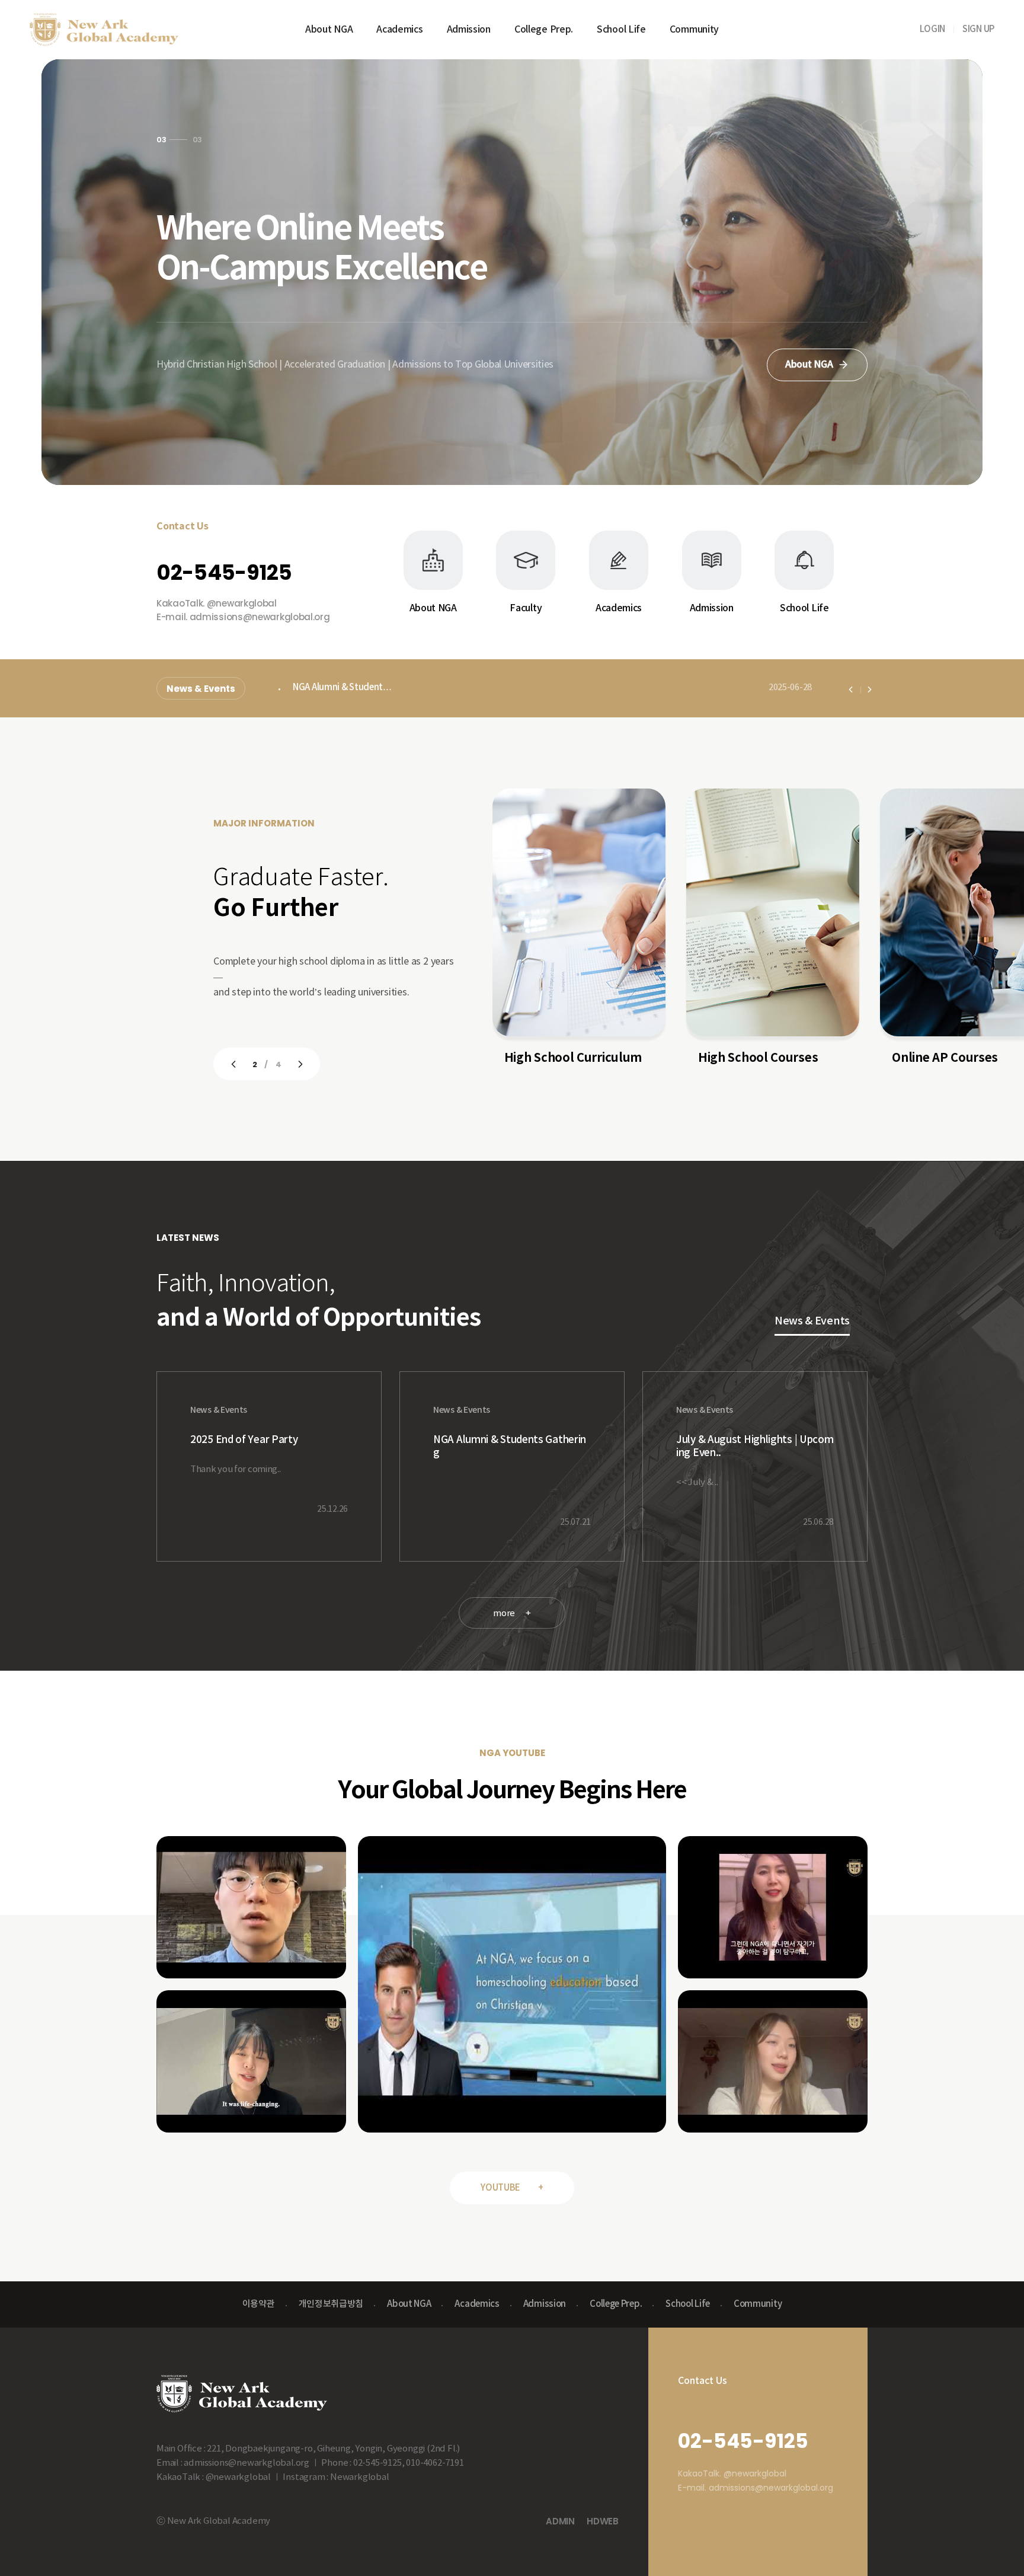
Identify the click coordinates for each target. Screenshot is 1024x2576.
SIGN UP (978, 29)
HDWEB (603, 2521)
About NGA (329, 30)
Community (694, 30)
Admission (469, 30)
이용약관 (259, 2304)
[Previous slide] (851, 690)
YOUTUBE (512, 2188)
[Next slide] (870, 690)
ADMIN (560, 2521)
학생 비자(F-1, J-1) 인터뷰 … (346, 689)
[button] (159, 136)
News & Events (201, 689)
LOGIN (933, 29)
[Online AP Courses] (773, 912)
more (512, 1613)
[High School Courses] (579, 912)
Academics (399, 30)
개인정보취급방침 (331, 2304)
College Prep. (544, 30)
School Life (621, 30)
